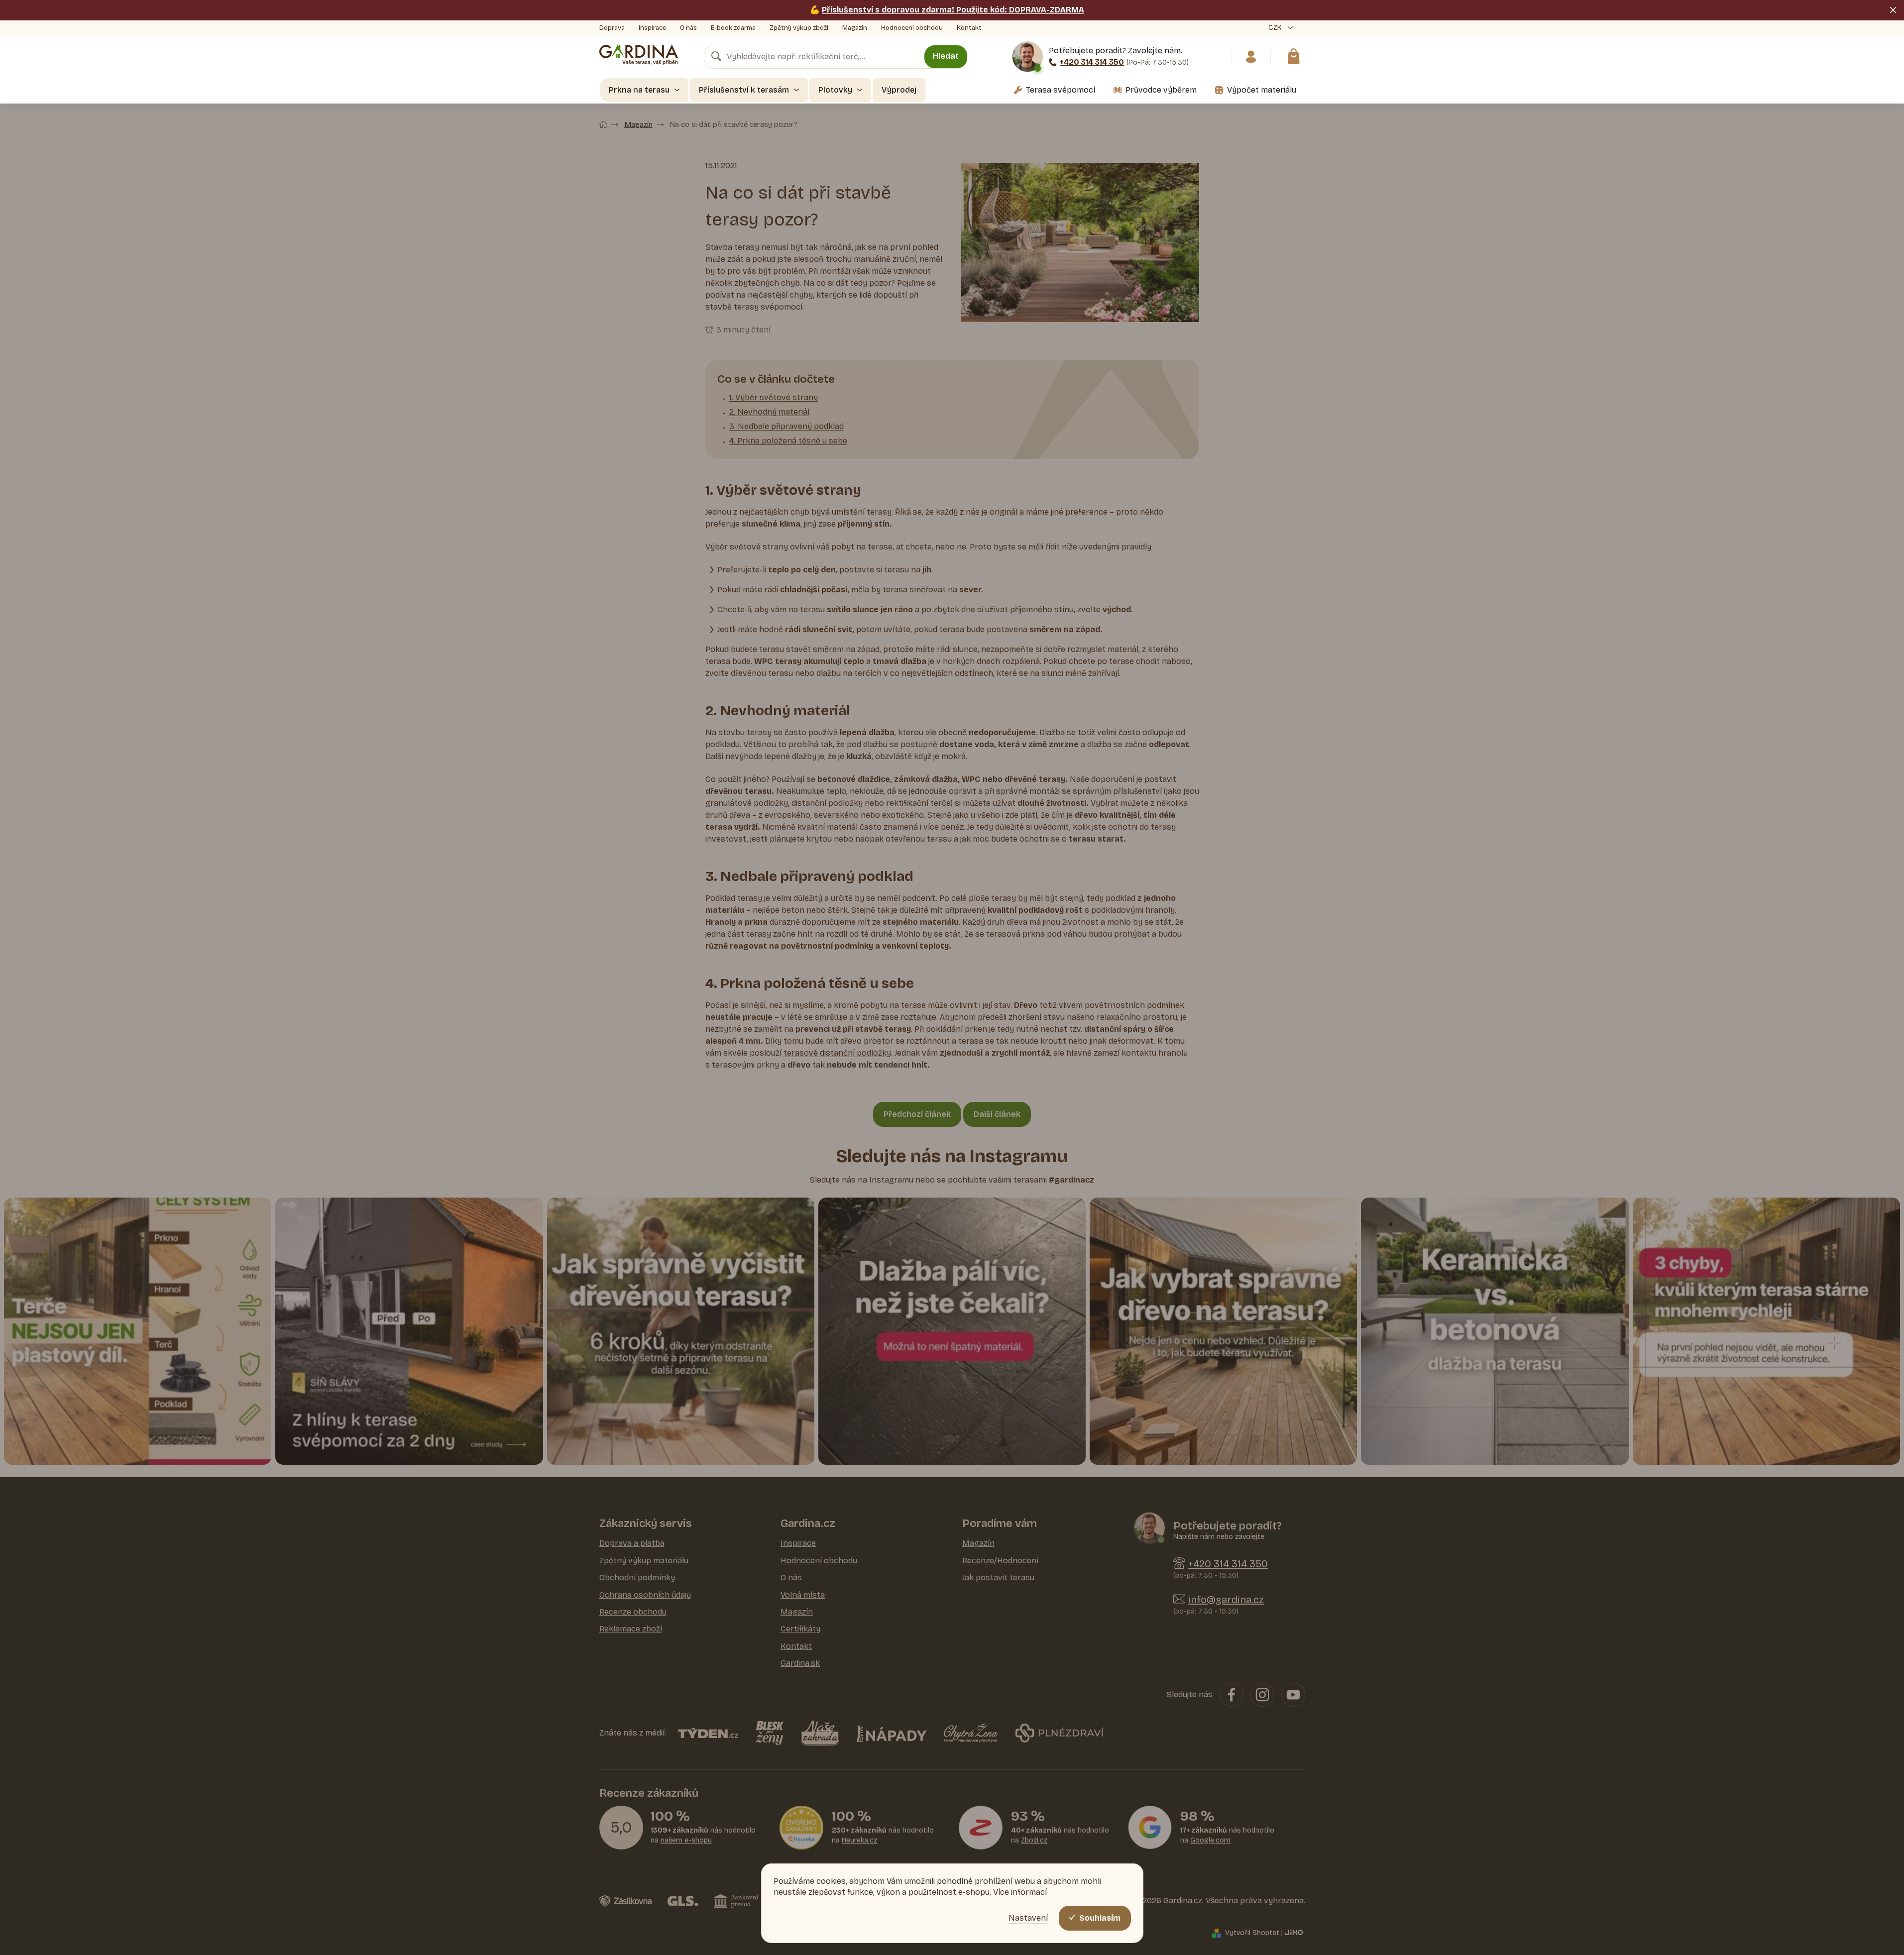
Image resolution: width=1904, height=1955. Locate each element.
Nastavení (1028, 1918)
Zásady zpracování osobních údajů (1048, 1068)
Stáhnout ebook (1048, 1037)
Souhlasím (1100, 1918)
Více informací (1020, 1892)
